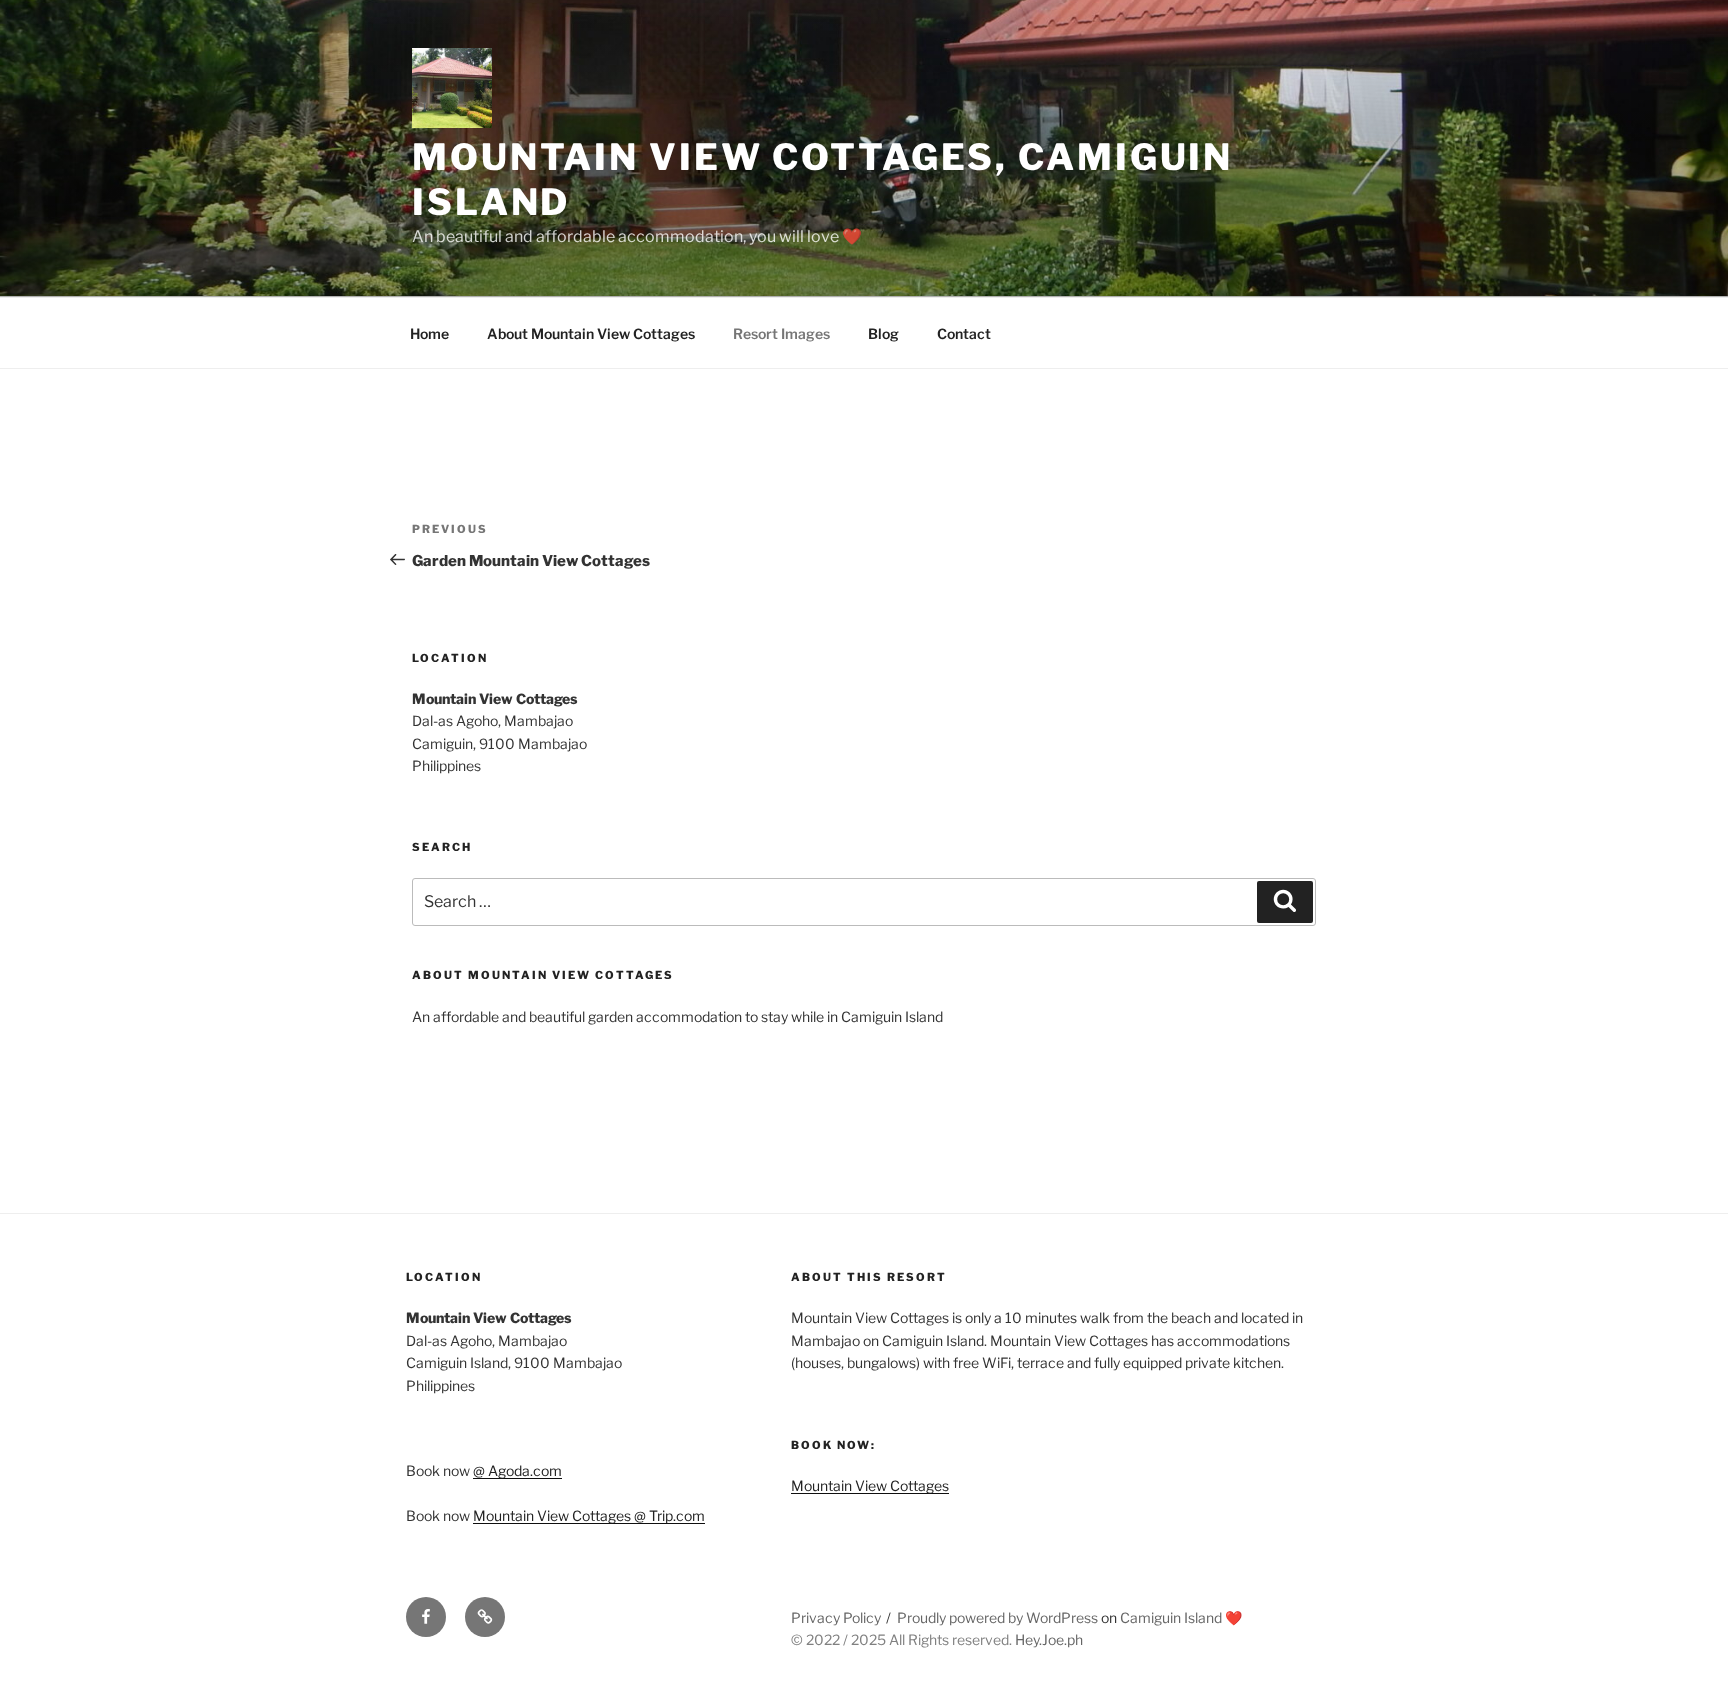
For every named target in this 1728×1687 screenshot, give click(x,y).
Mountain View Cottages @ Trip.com (589, 1515)
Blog (883, 333)
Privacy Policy (836, 1617)
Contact (964, 333)
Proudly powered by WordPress (999, 1617)
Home (429, 333)
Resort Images (781, 333)
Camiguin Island (1171, 1617)
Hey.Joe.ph (1049, 1639)
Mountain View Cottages (870, 1485)
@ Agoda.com (517, 1470)
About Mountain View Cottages (591, 333)
